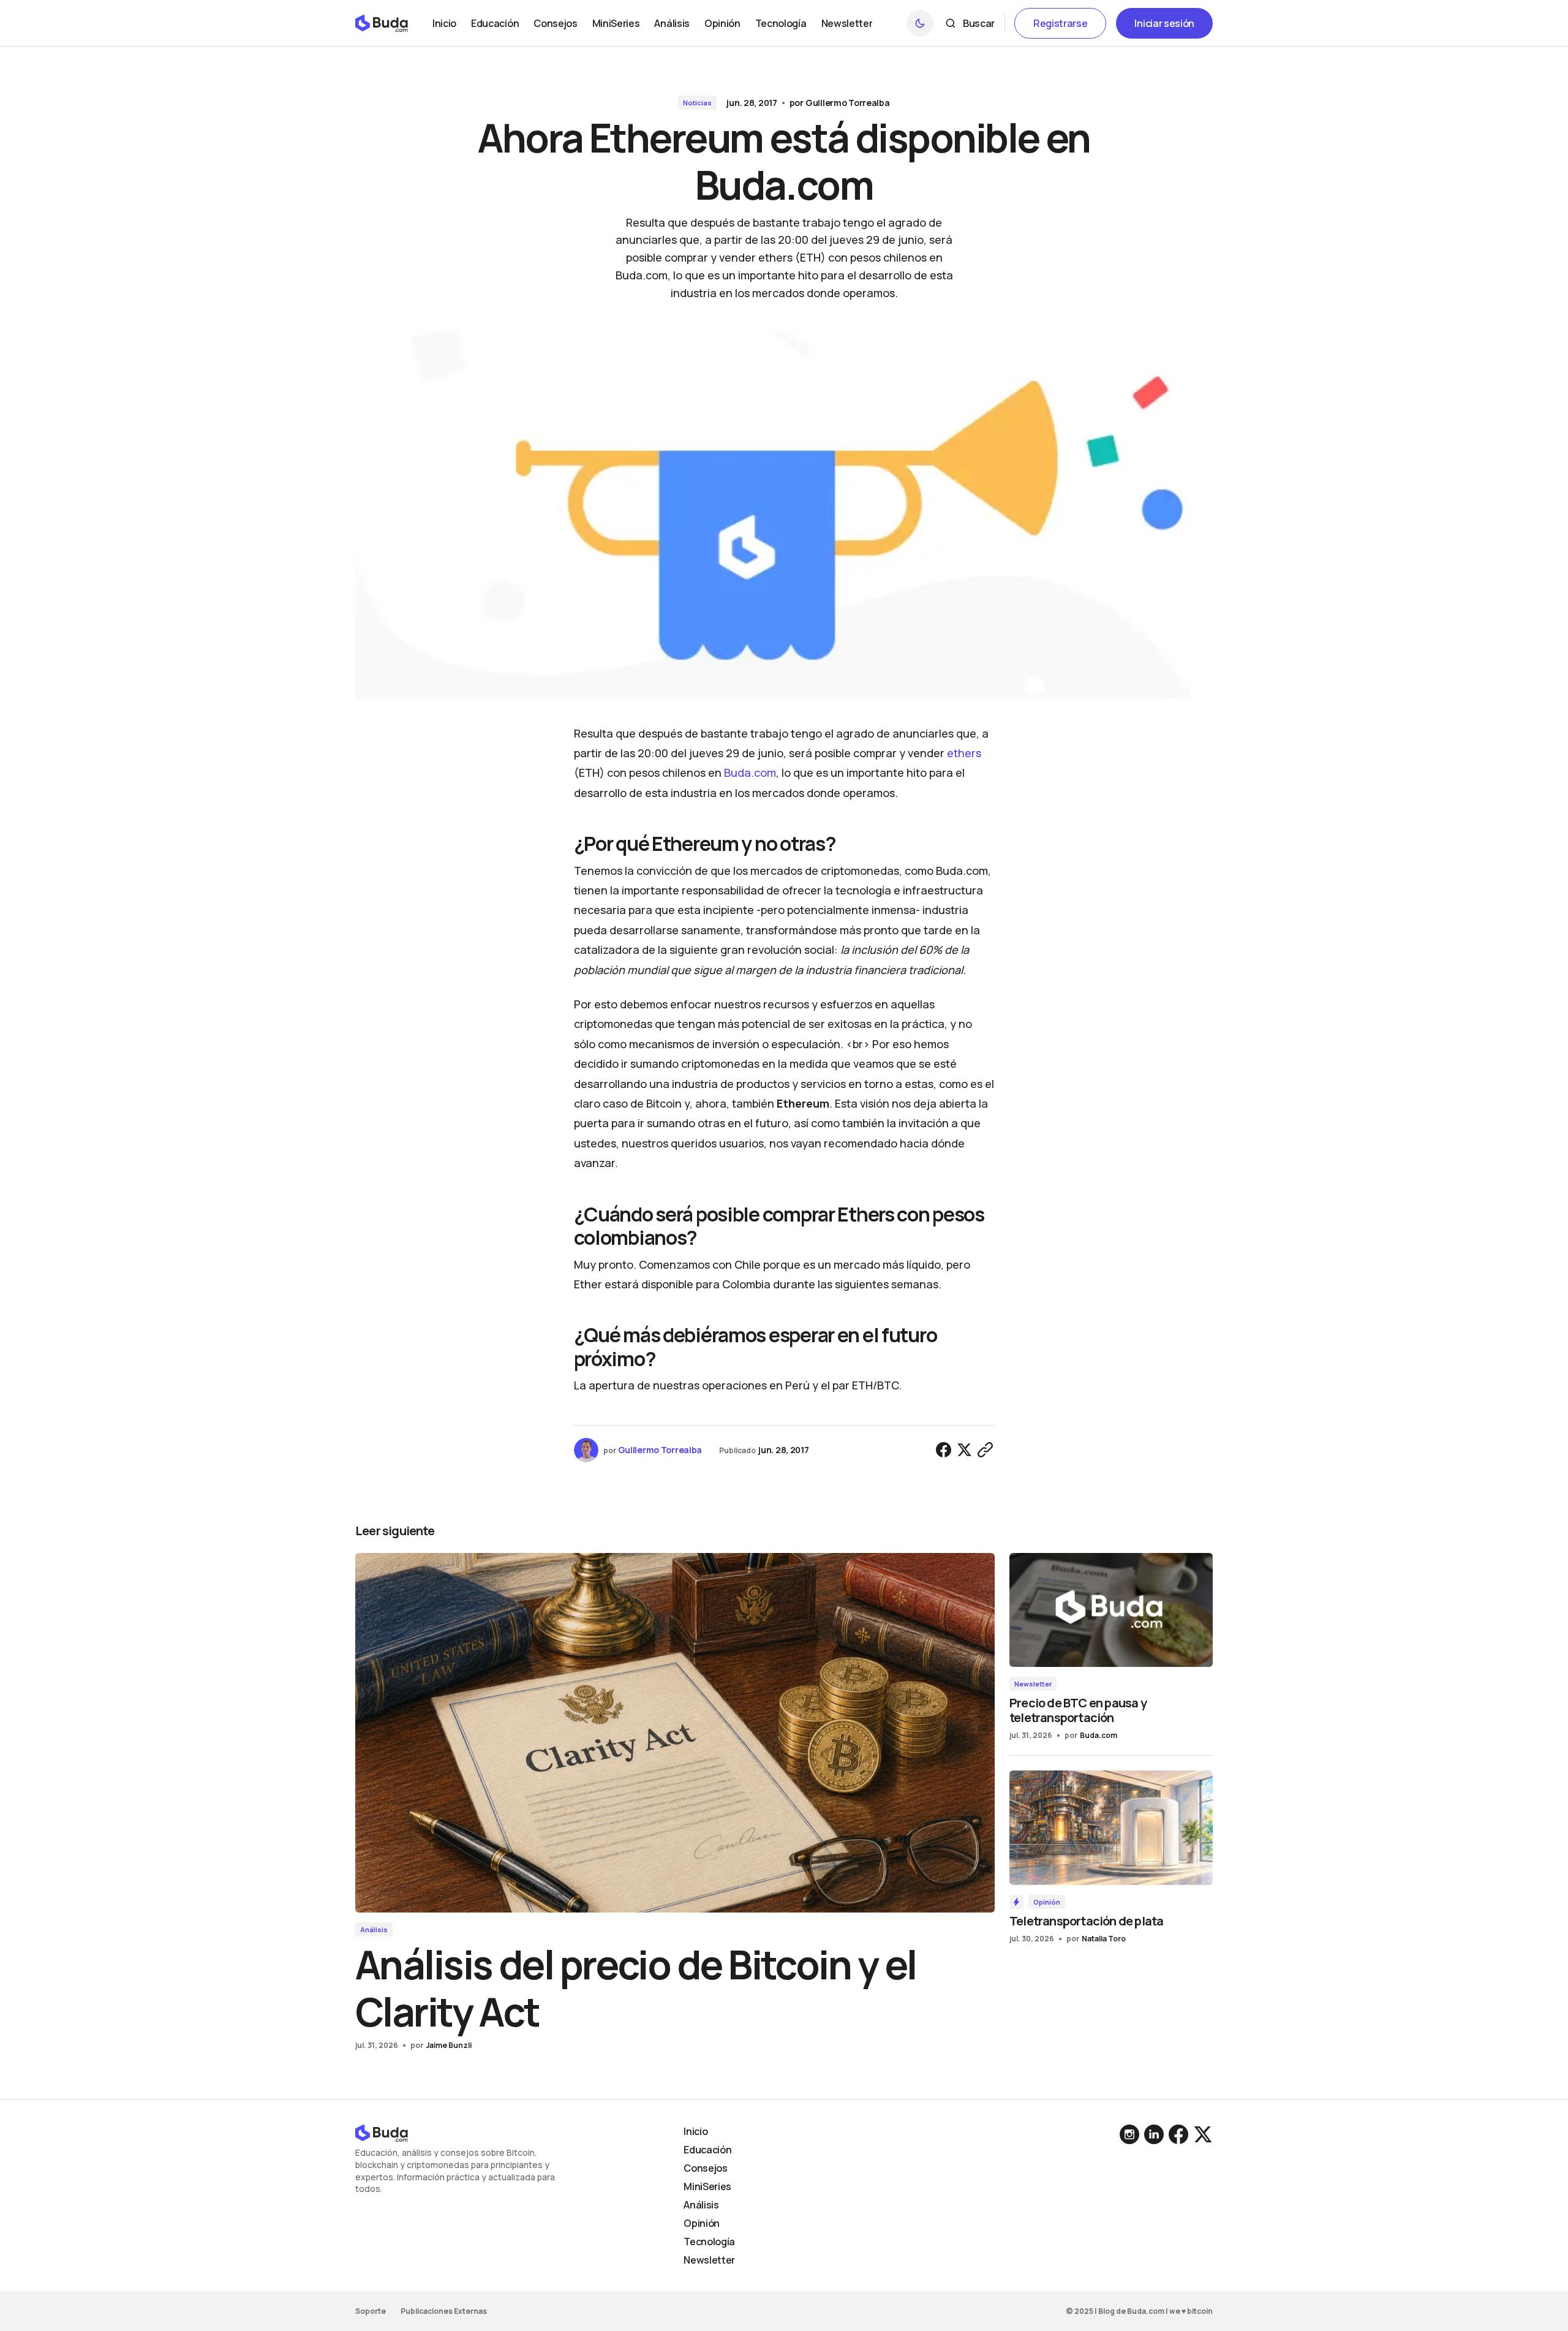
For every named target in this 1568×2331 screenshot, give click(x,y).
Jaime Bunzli (449, 2045)
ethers (964, 753)
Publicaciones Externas (444, 2311)
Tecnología (709, 2242)
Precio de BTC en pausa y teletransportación (1078, 1710)
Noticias (697, 103)
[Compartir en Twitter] (965, 1450)
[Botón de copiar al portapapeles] (986, 1450)
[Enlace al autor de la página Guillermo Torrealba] (586, 1450)
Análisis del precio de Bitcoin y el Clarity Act (635, 1988)
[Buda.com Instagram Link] (1154, 2134)
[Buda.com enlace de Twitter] (1202, 2134)
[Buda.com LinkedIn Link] (1131, 2134)
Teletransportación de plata (1086, 1921)
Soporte (371, 2311)
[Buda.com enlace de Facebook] (1178, 2134)
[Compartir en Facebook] (944, 1450)
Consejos (705, 2168)
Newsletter (1033, 1684)
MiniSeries (707, 2186)
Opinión (1047, 1902)
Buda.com (750, 773)
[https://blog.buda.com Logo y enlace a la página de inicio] (382, 23)
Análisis (374, 1929)
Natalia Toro (1104, 1939)
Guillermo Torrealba (848, 103)
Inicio (695, 2131)
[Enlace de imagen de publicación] (675, 1733)
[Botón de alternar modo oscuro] (920, 23)
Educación (707, 2150)
